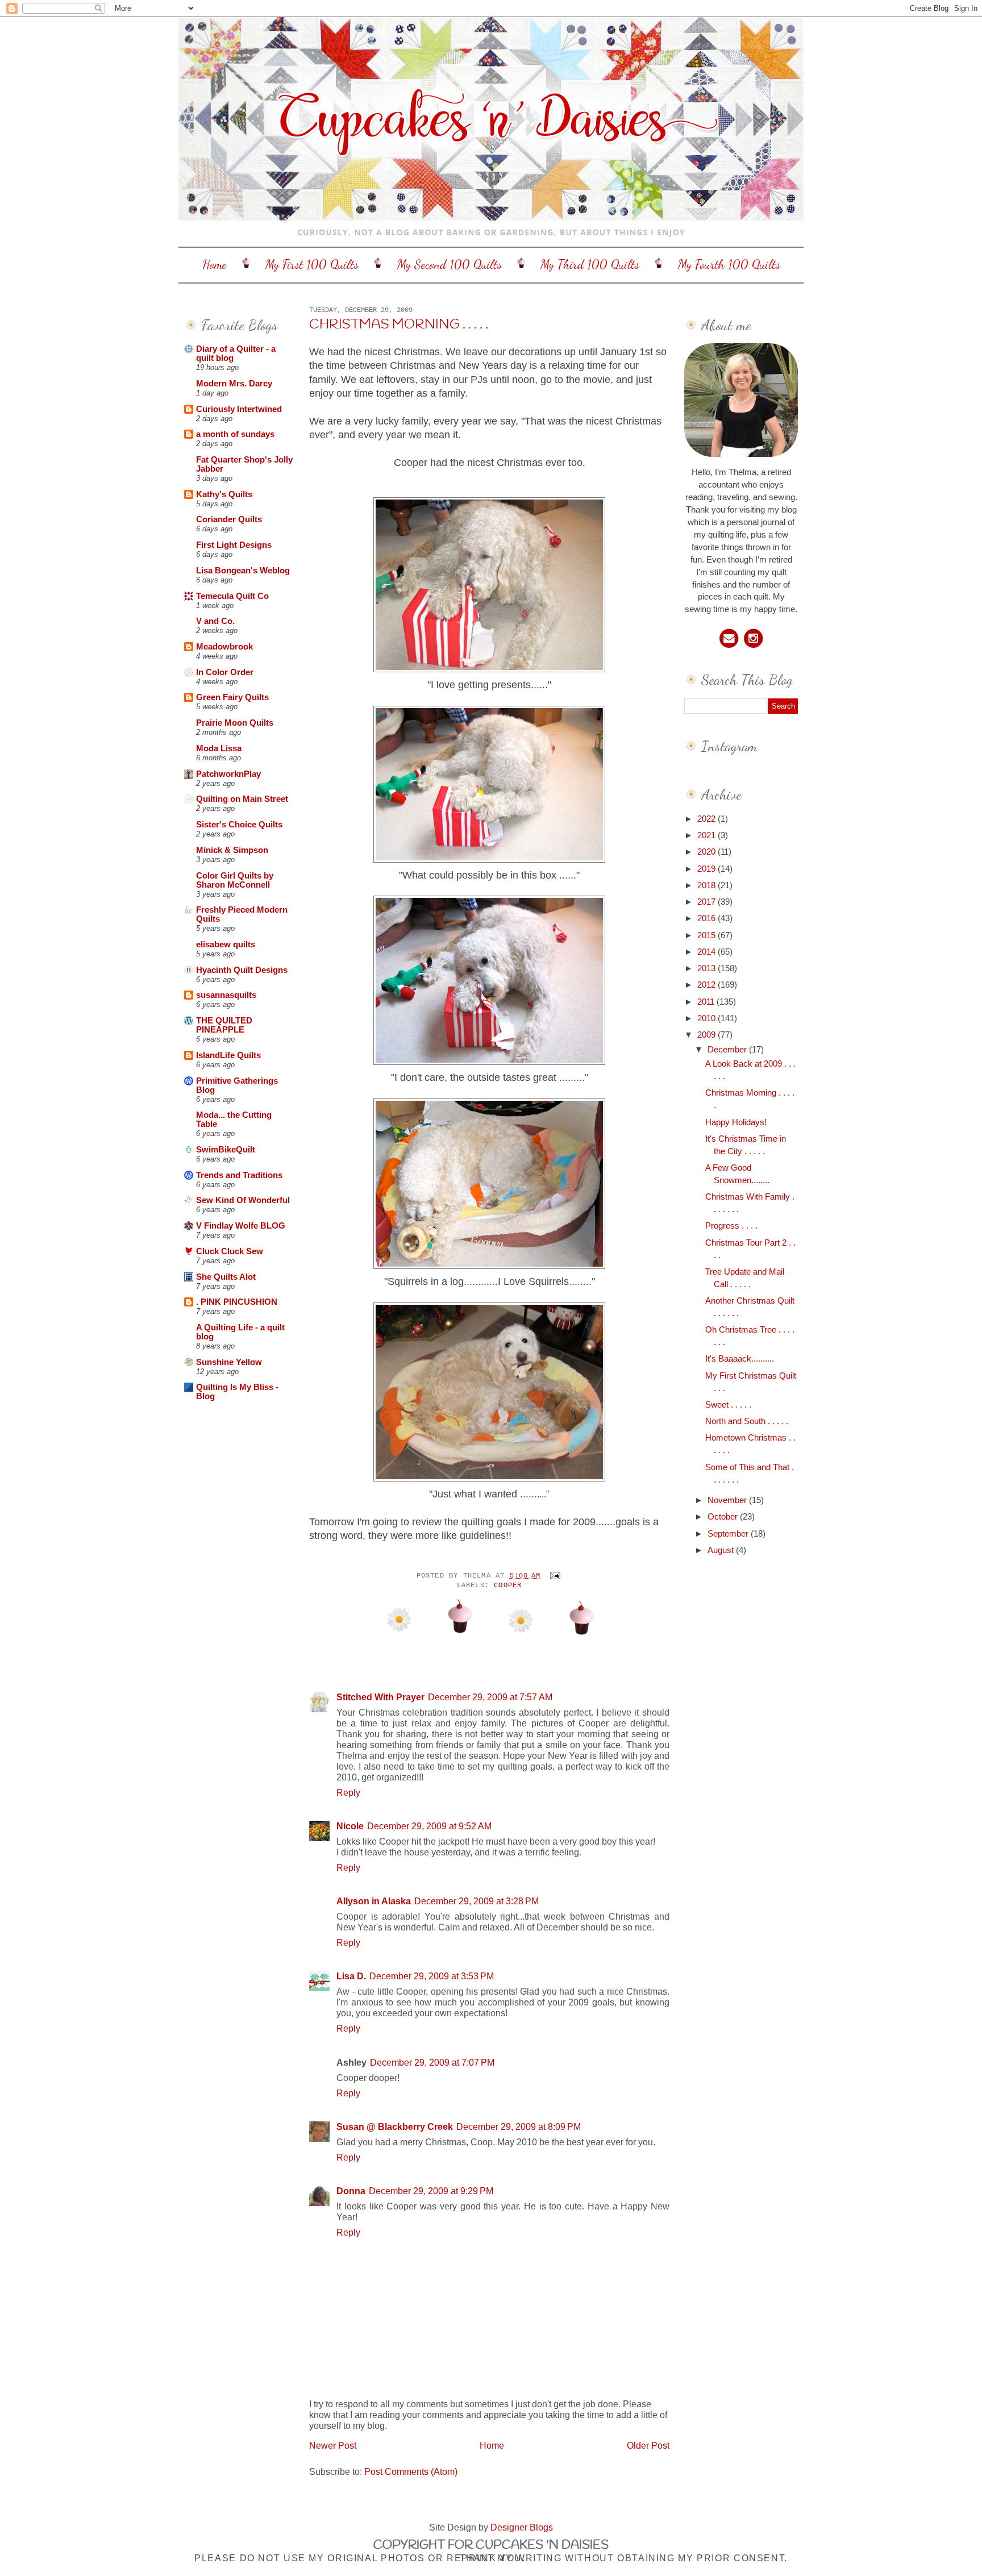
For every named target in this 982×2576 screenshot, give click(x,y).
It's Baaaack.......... (740, 1359)
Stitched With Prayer (380, 1697)
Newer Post (333, 2445)
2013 (708, 968)
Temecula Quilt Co (232, 596)
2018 (708, 885)
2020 (708, 852)
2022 (708, 819)
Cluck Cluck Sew (230, 1251)
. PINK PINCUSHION (237, 1302)
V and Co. (215, 621)
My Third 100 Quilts (590, 264)
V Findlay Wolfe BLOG (241, 1226)
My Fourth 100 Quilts (729, 264)
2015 (708, 935)
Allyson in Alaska (374, 1901)
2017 (708, 902)
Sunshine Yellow (229, 1362)
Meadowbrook (224, 647)
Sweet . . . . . (728, 1405)
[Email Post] (554, 1575)
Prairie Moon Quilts (235, 723)
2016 (708, 918)
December (728, 1050)
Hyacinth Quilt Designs (242, 970)
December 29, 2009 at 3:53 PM (432, 1976)
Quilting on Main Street (242, 799)
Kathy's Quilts (224, 494)
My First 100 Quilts (312, 264)
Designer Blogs (522, 2527)
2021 (708, 835)
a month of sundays (235, 434)
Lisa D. (351, 1976)
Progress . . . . (731, 1226)
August (722, 1550)
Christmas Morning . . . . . (399, 325)
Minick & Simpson (232, 850)
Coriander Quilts (229, 519)
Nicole (350, 1826)
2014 (708, 952)
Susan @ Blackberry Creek (395, 2126)
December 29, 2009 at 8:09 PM (519, 2126)
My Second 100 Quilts (450, 264)
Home (215, 264)
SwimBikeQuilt (226, 1150)
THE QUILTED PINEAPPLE (224, 1025)
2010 (708, 1018)
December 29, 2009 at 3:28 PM (477, 1901)
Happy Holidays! (736, 1122)
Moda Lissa (219, 748)
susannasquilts (226, 995)
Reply (348, 1792)
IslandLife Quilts (228, 1055)
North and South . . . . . (747, 1421)
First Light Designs (234, 545)
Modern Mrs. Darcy (234, 384)
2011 (707, 1002)
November (728, 1500)
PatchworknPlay (228, 774)
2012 (708, 985)
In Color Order (225, 672)
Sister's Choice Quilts (239, 825)
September (729, 1534)
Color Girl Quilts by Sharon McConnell (235, 880)
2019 (708, 869)
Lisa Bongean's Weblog (243, 571)
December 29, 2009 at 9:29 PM (431, 2191)
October (724, 1517)
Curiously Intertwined (239, 409)
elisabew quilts (226, 944)
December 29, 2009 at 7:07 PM (432, 2062)
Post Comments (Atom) (411, 2471)
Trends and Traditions (239, 1175)
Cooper (508, 1585)
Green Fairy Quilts (232, 697)
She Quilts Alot (226, 1277)
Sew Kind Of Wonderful (243, 1200)
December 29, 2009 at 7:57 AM (490, 1697)
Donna (351, 2191)
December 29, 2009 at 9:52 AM (429, 1826)
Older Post (648, 2445)
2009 (708, 1035)
